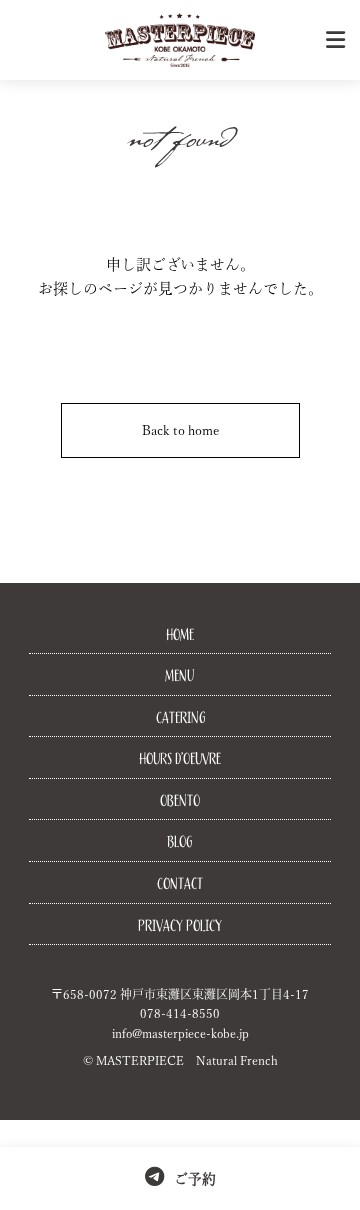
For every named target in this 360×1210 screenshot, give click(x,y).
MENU (180, 676)
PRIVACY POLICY (180, 926)
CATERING (180, 718)
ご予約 (195, 1179)
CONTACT (180, 884)
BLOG (180, 842)
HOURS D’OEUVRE (180, 759)
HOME (180, 635)
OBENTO (180, 801)
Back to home (180, 430)
